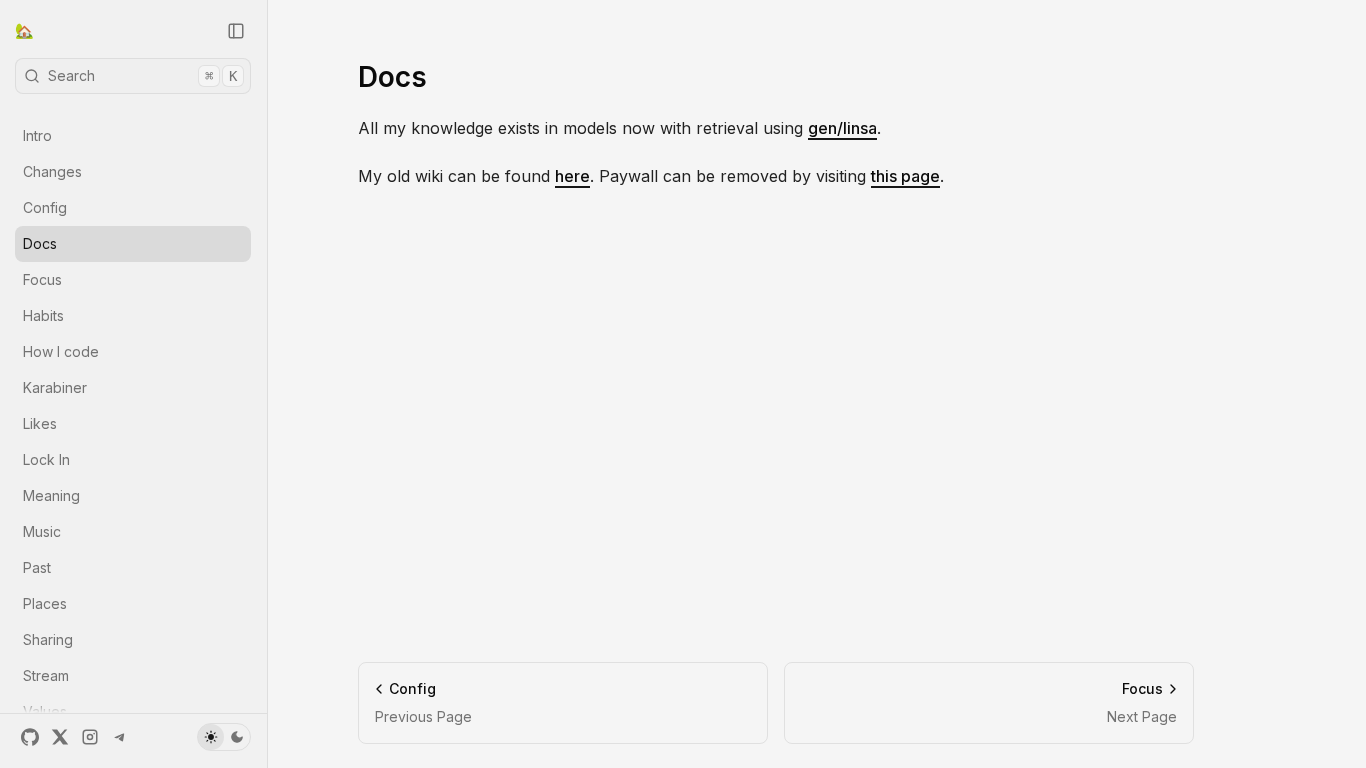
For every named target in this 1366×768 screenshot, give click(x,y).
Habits (43, 315)
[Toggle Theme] (224, 737)
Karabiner (55, 387)
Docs (40, 243)
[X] (60, 737)
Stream (46, 675)
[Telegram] (120, 737)
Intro (37, 135)
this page (905, 176)
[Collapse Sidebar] (236, 31)
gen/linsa (842, 128)
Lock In (46, 459)
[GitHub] (30, 737)
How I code (61, 351)
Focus (42, 279)
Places (45, 603)
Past (37, 567)
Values (45, 711)
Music (42, 531)
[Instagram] (90, 737)
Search (142, 75)
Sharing (48, 639)
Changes (52, 171)
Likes (40, 423)
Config (45, 207)
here (572, 176)
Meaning (51, 495)
